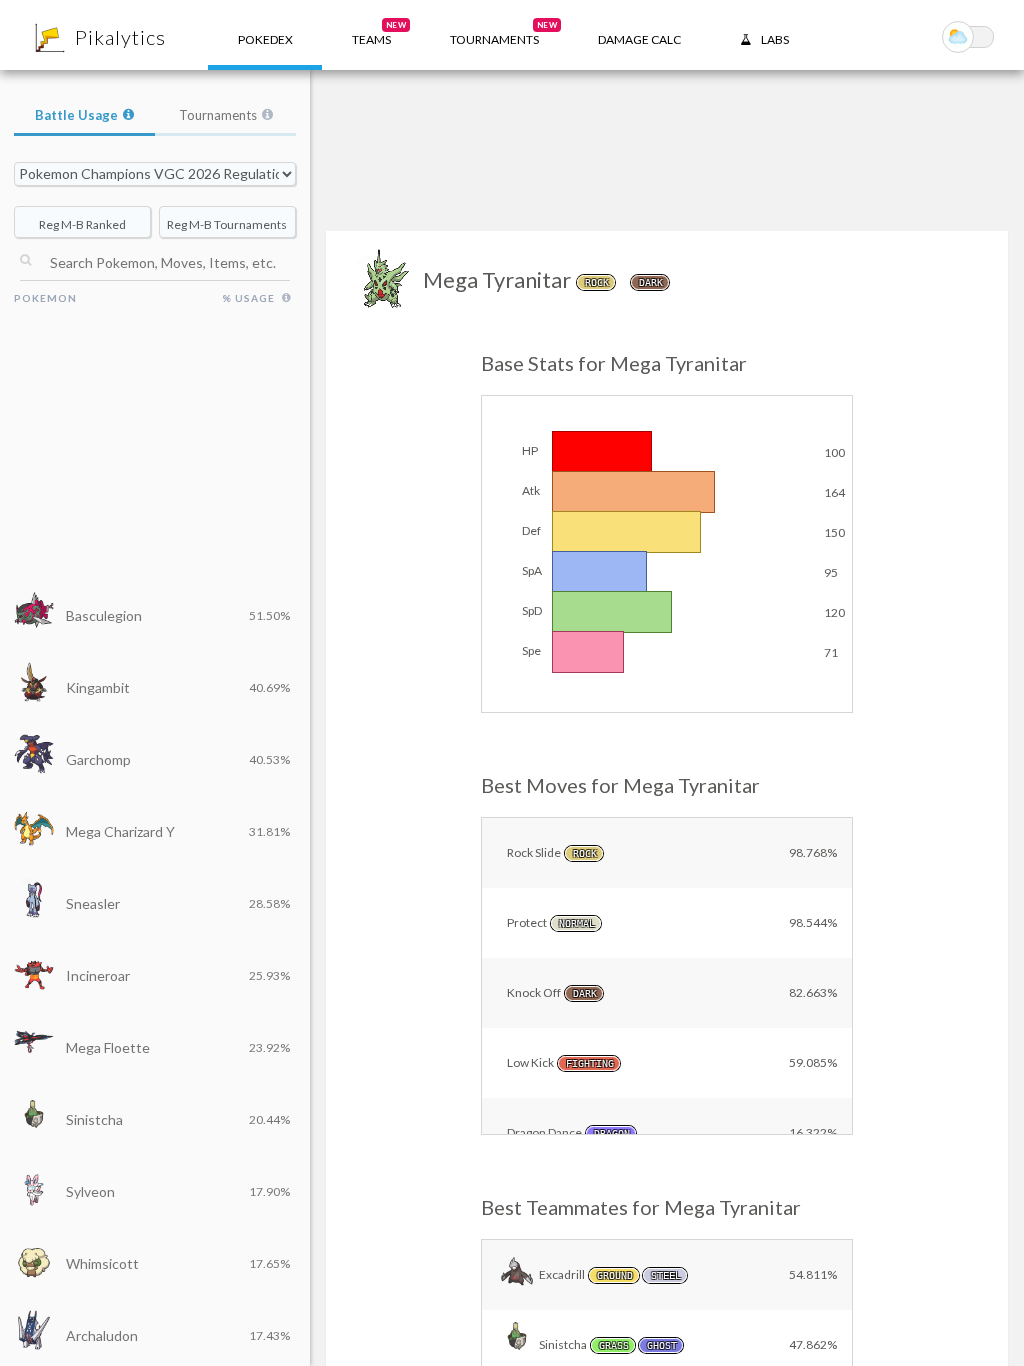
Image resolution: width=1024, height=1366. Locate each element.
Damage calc (639, 39)
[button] (371, 35)
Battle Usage (76, 115)
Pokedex (265, 39)
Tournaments (218, 115)
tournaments (503, 33)
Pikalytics (120, 37)
